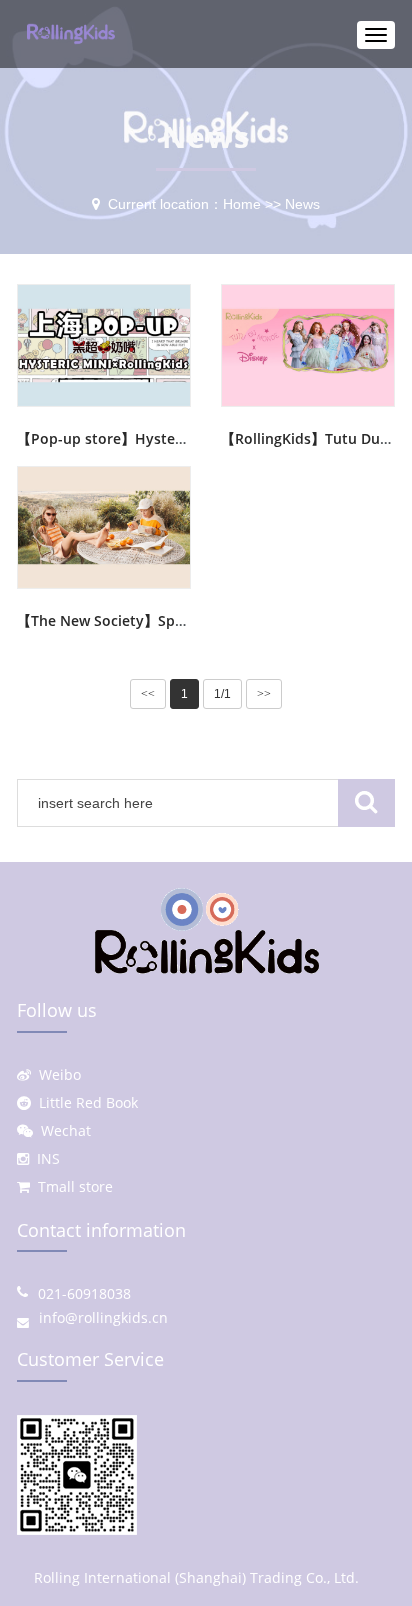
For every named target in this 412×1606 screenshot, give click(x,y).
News (302, 204)
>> (264, 694)
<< (148, 694)
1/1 (222, 694)
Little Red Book (84, 1102)
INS (44, 1158)
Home (242, 204)
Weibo (56, 1074)
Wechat (62, 1130)
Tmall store (71, 1186)
